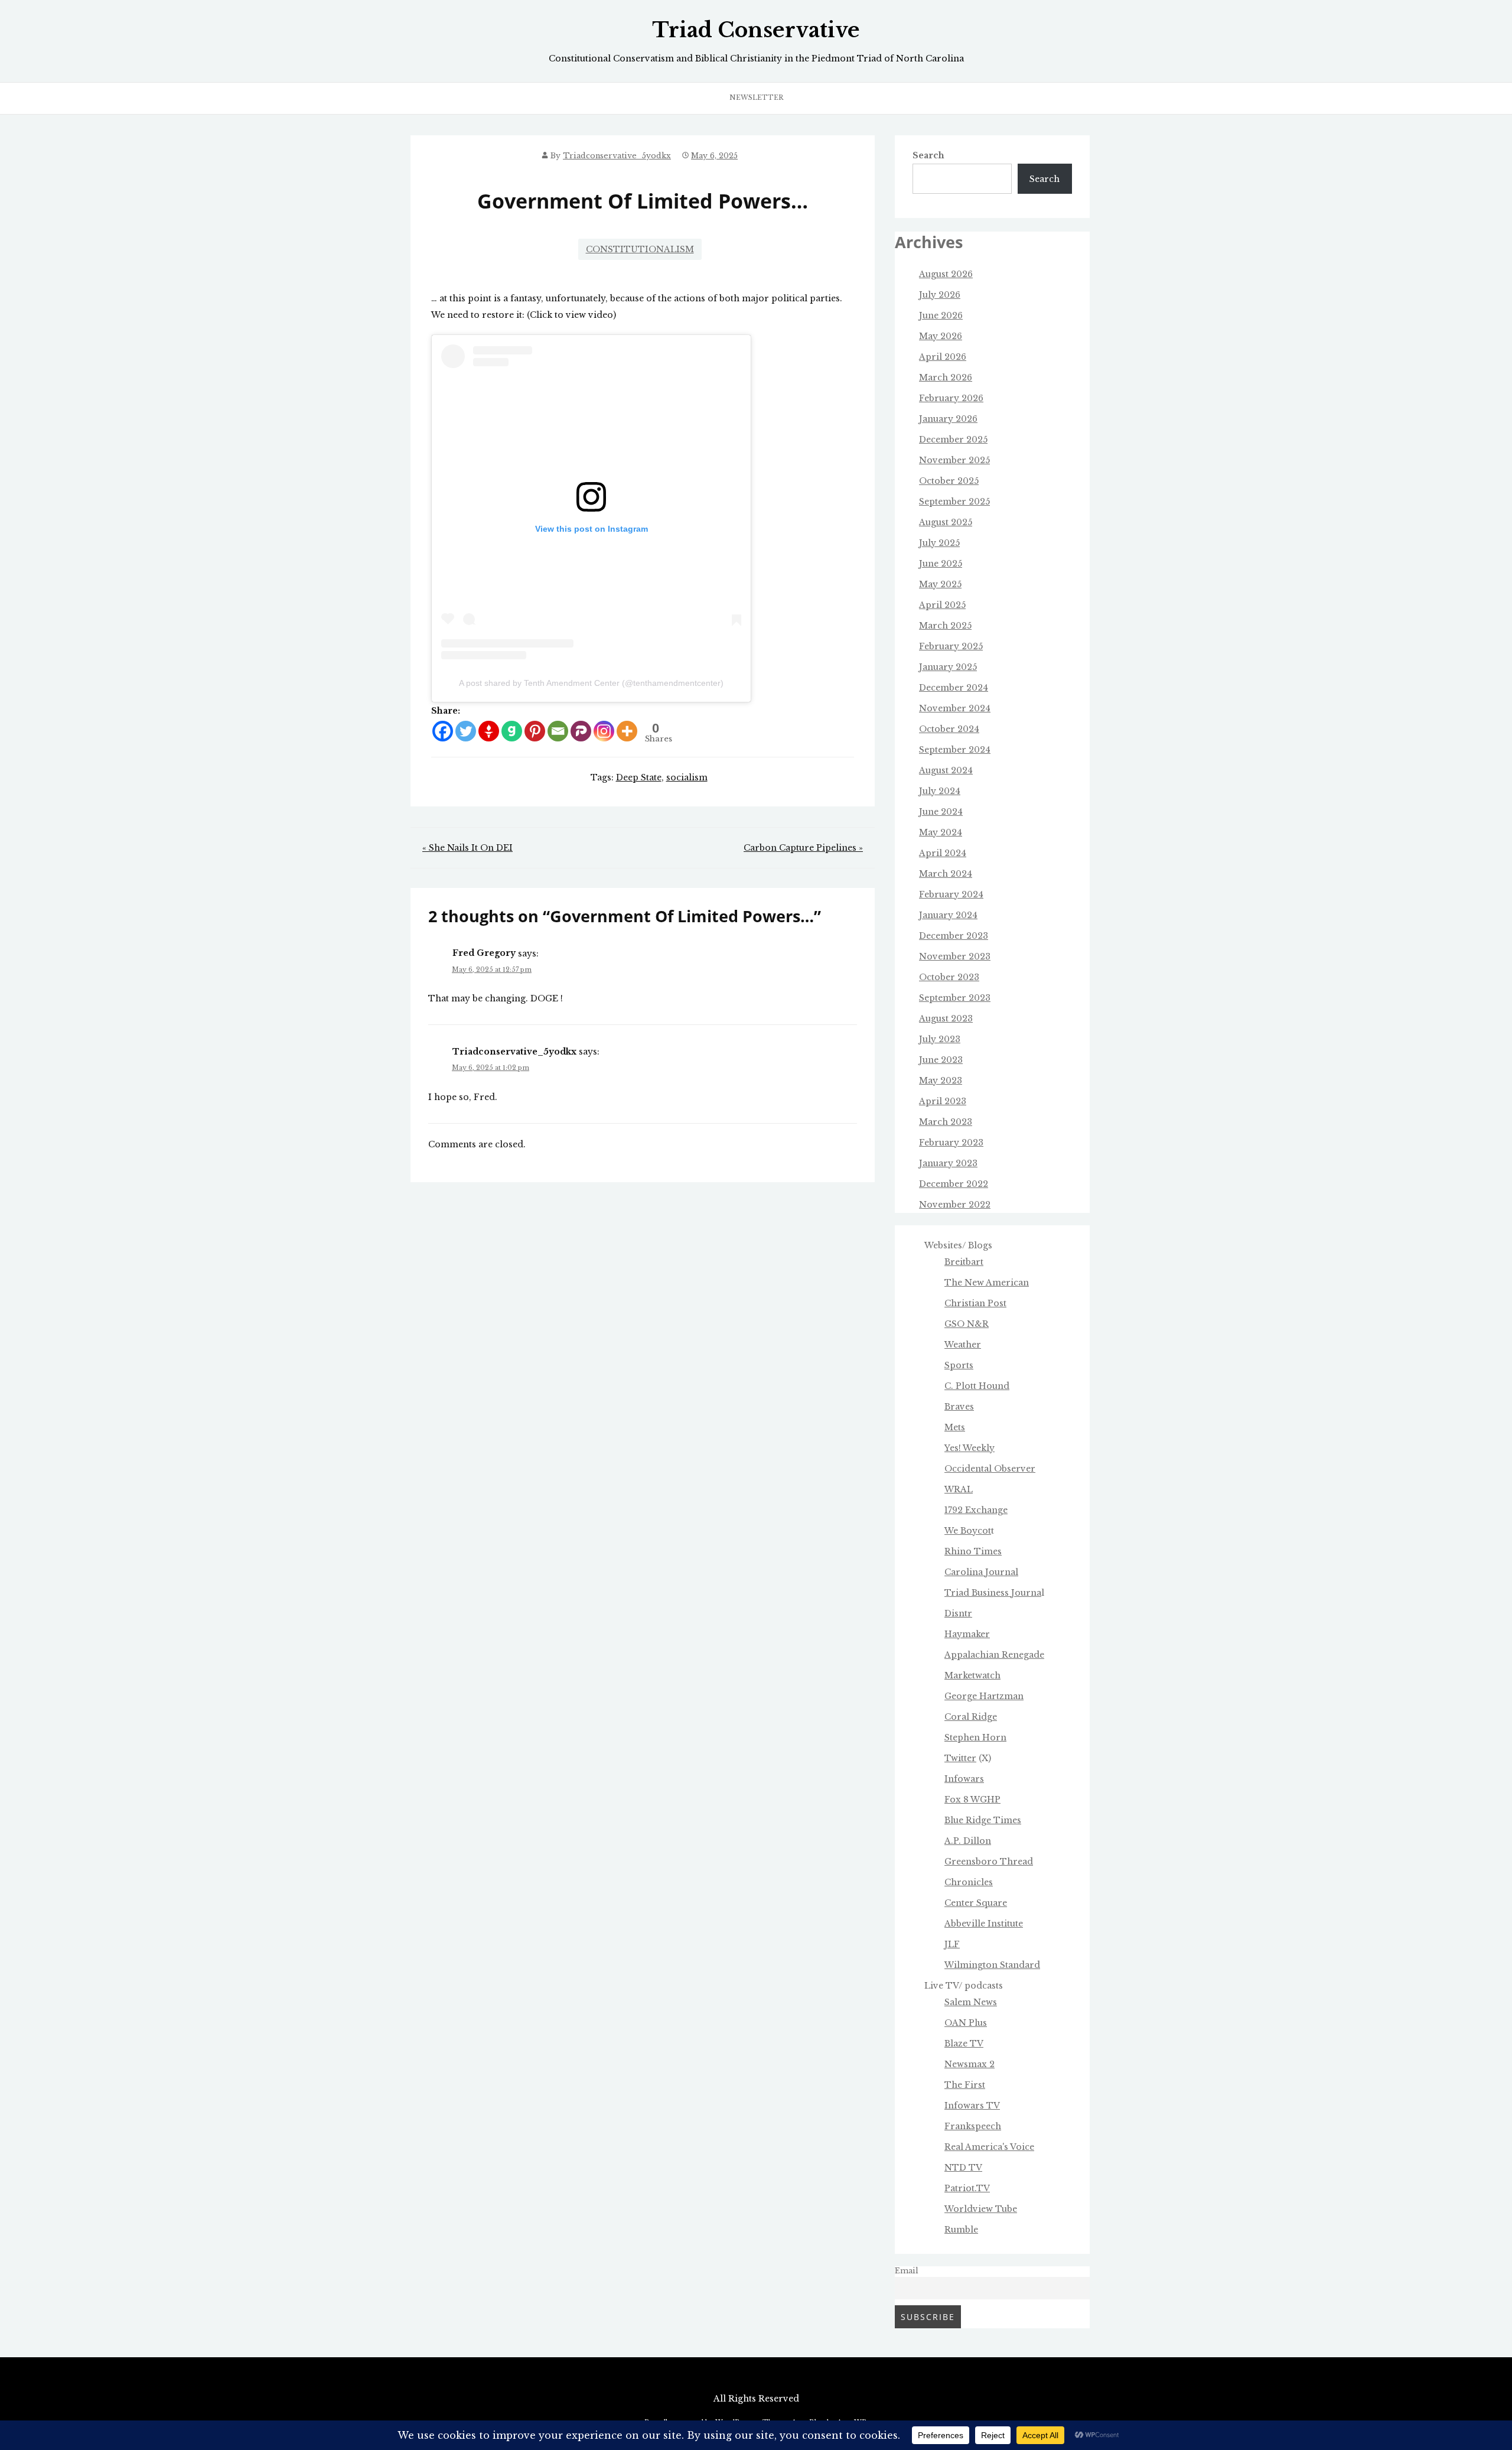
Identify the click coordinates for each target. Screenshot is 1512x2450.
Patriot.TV (967, 2188)
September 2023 (955, 998)
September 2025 (954, 502)
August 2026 (946, 274)
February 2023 (951, 1143)
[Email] (558, 731)
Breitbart (964, 1262)
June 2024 (941, 812)
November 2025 (954, 460)
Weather (963, 1345)
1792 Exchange (976, 1510)
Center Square (976, 1903)
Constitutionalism (640, 249)
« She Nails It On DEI (467, 848)
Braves (959, 1407)
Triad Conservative (756, 30)
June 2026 (941, 315)
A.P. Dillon (968, 1841)
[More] (627, 731)
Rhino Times (973, 1551)
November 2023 (955, 956)
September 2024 (955, 750)
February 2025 (951, 646)
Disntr (958, 1613)
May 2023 (941, 1081)
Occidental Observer (990, 1469)
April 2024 (943, 853)
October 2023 (949, 977)
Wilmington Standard (992, 1965)
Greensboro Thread (989, 1862)
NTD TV (963, 2168)
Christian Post (975, 1303)
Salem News (971, 2002)
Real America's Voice (989, 2147)
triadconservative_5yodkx (617, 156)
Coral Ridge (971, 1717)
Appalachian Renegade (994, 1655)
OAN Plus (966, 2023)
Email (907, 2271)
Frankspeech (973, 2126)
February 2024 (951, 894)
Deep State (639, 777)
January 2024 (948, 915)
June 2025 (941, 564)
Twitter (960, 1758)
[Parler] (581, 731)
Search (928, 155)
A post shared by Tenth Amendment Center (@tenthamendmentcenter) (591, 683)
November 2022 (955, 1205)
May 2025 (940, 584)
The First (965, 2085)
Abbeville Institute (984, 1924)
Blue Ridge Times (983, 1820)
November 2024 (955, 708)
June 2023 (941, 1060)
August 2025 (946, 522)
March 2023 (946, 1122)
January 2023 (948, 1163)
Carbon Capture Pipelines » (803, 848)
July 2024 (940, 791)
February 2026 (951, 398)
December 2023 (954, 936)
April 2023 (943, 1101)
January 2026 (948, 419)
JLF (952, 1944)
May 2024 (941, 832)
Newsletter (756, 97)
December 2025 (953, 440)
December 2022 (954, 1184)
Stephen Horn (975, 1738)
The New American (987, 1283)
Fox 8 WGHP (972, 1800)
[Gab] (512, 731)
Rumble (961, 2230)
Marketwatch (972, 1675)
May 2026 (941, 336)
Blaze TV (964, 2044)
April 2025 (942, 605)
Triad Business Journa (993, 1593)
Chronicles (969, 1882)
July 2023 (940, 1039)
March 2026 (946, 378)
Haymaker (967, 1634)
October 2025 (949, 481)
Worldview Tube (981, 2209)
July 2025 (939, 543)
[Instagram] (604, 731)
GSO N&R (967, 1324)
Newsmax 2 (970, 2064)
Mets (955, 1427)
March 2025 (945, 626)
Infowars (964, 1779)
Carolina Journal (981, 1572)
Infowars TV (972, 2106)
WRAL (959, 1489)
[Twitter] (466, 731)
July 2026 (940, 295)
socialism (687, 777)
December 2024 (954, 688)
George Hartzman (984, 1696)
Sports (959, 1365)
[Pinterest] (535, 731)
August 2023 (946, 1019)
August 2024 (946, 770)
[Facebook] (443, 731)
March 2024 (946, 874)
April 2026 (943, 357)
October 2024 (949, 729)
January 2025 (948, 667)
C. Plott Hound (977, 1386)
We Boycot (968, 1531)
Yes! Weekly (970, 1448)
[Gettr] (489, 731)
